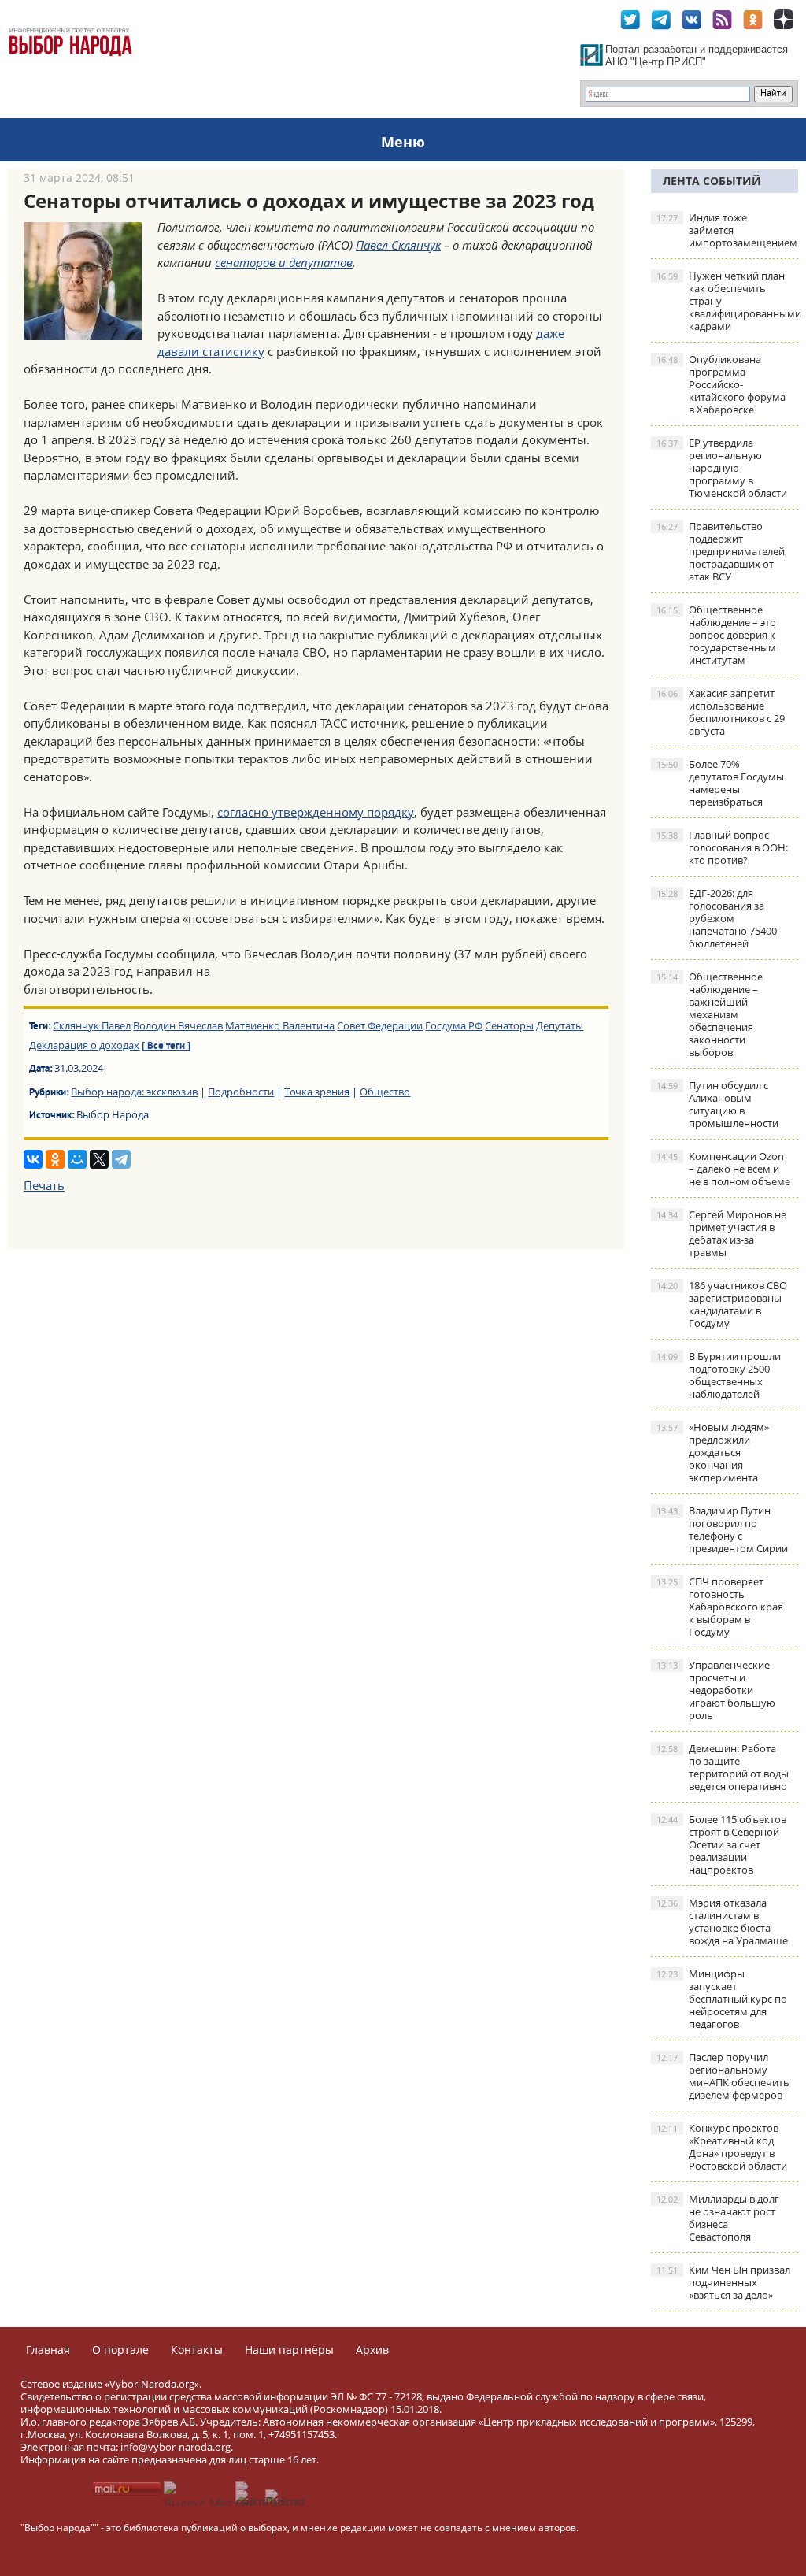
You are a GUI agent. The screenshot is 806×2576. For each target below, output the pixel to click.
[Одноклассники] (55, 1159)
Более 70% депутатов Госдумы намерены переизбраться (720, 783)
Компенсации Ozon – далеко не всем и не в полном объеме (723, 1169)
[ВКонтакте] (33, 1159)
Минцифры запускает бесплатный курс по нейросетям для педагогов (722, 1999)
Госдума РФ (454, 1025)
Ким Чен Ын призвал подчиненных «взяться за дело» (723, 2282)
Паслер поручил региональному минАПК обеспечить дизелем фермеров (723, 2076)
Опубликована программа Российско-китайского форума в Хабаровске (721, 384)
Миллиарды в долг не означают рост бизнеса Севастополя (718, 2218)
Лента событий (712, 181)
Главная (48, 2350)
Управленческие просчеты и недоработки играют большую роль (716, 1690)
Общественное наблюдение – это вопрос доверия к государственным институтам (716, 635)
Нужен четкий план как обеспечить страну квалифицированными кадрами (727, 301)
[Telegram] (121, 1159)
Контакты (197, 2350)
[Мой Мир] (77, 1159)
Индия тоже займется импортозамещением (727, 230)
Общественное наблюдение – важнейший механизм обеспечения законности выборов (710, 1014)
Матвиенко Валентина (280, 1025)
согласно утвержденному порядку (316, 812)
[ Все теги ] (166, 1047)
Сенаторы (509, 1025)
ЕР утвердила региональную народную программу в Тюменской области (722, 468)
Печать (44, 1185)
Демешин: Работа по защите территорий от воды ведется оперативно (723, 1767)
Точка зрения (317, 1092)
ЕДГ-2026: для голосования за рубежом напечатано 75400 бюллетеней (717, 918)
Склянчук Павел (92, 1025)
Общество (385, 1092)
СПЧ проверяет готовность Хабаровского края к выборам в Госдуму (720, 1607)
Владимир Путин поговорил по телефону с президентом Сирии (722, 1529)
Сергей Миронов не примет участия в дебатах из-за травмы (721, 1233)
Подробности (241, 1092)
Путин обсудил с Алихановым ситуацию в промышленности (717, 1104)
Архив (372, 2350)
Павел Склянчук (398, 245)
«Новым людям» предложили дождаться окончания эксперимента (713, 1452)
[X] (99, 1159)
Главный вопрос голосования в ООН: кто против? (722, 847)
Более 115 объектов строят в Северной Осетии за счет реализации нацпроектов (721, 1844)
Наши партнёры (289, 2350)
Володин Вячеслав (178, 1025)
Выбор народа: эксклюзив (134, 1092)
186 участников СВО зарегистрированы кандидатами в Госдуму (722, 1304)
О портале (120, 2350)
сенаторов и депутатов (284, 262)
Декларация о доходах (84, 1045)
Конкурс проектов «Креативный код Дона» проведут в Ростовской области (722, 2147)
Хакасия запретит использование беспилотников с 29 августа (721, 712)
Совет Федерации (380, 1025)
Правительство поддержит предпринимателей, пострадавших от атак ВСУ (722, 551)
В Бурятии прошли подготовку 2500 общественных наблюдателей (719, 1375)
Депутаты (560, 1025)
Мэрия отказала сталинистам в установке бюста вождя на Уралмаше (722, 1922)
